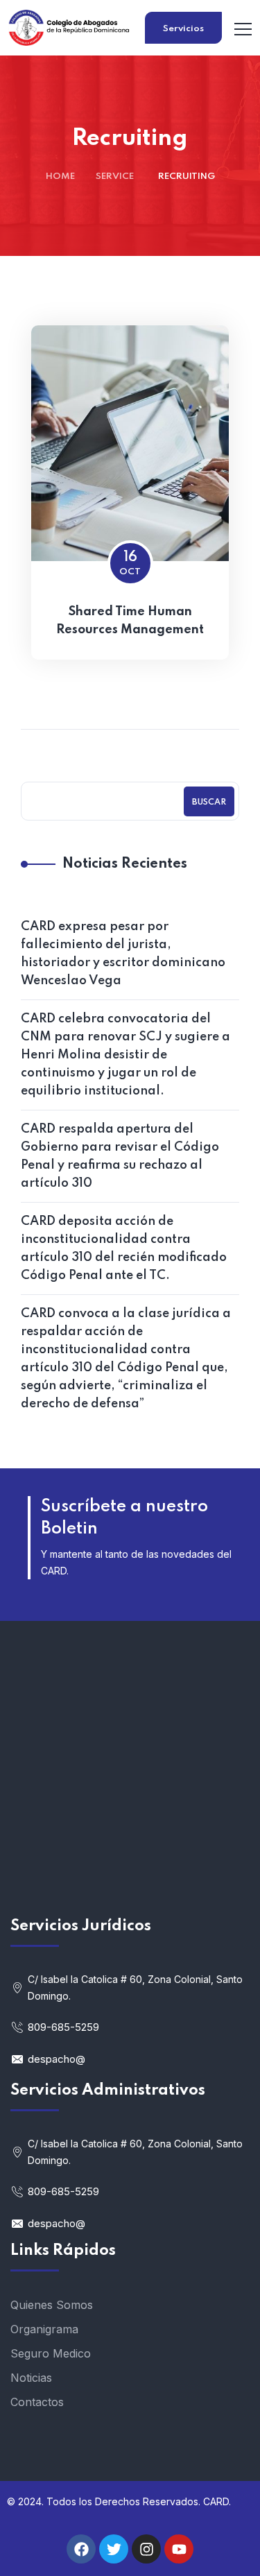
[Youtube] (179, 2549)
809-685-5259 (63, 2027)
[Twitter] (114, 2549)
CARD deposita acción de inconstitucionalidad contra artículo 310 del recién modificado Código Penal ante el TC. (124, 1248)
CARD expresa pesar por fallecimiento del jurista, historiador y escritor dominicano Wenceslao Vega (123, 954)
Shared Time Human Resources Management (130, 621)
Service (115, 177)
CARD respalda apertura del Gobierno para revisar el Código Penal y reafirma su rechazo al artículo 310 (120, 1156)
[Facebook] (81, 2549)
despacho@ (57, 2059)
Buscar (209, 802)
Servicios (183, 29)
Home (60, 177)
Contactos (37, 2402)
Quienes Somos (52, 2305)
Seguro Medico (51, 2353)
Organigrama (44, 2329)
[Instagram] (146, 2549)
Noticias (31, 2378)
